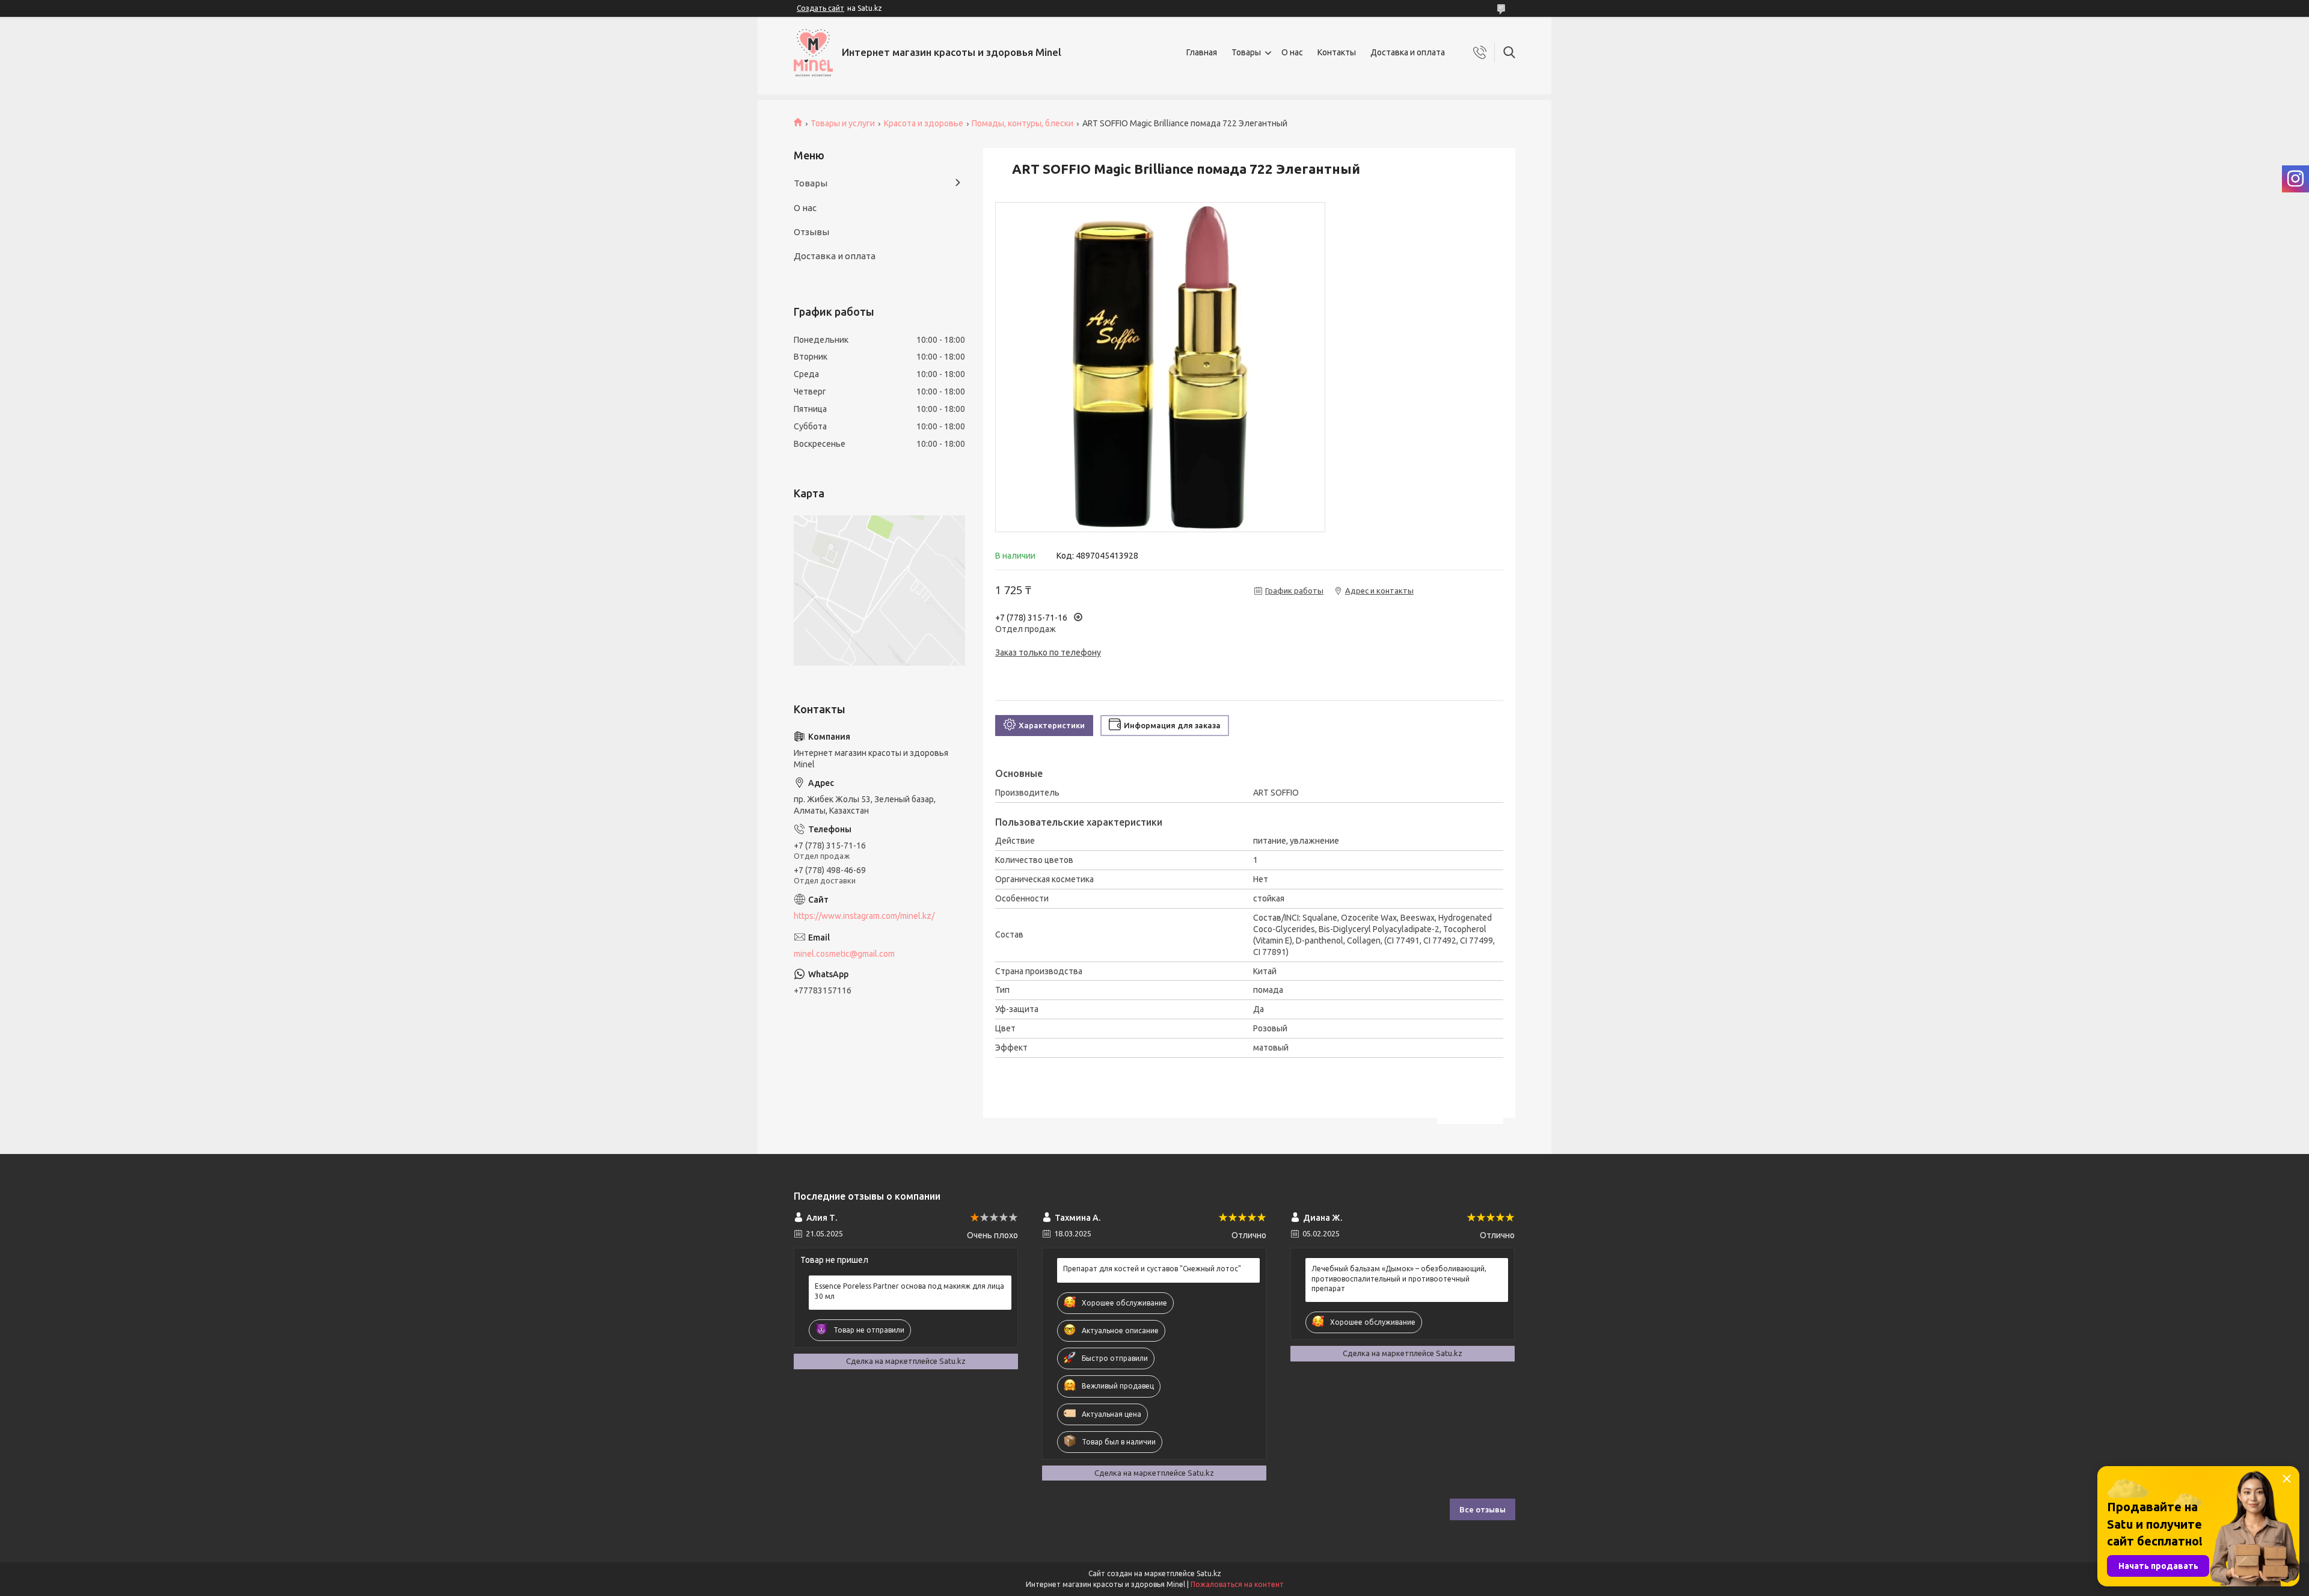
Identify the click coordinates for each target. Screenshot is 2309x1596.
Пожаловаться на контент (1237, 1584)
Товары (1246, 52)
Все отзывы (1483, 1509)
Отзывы (811, 232)
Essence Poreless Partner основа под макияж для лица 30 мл (909, 1291)
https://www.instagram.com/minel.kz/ (864, 916)
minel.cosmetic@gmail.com (844, 954)
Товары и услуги (843, 123)
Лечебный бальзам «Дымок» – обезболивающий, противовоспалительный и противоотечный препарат (1399, 1278)
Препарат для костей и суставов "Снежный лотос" (1152, 1269)
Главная (1202, 52)
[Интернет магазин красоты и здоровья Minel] (813, 53)
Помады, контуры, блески (1023, 123)
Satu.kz (1209, 1573)
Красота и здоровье (924, 123)
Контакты (1337, 52)
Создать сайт (820, 8)
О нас (1292, 52)
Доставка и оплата (1408, 52)
